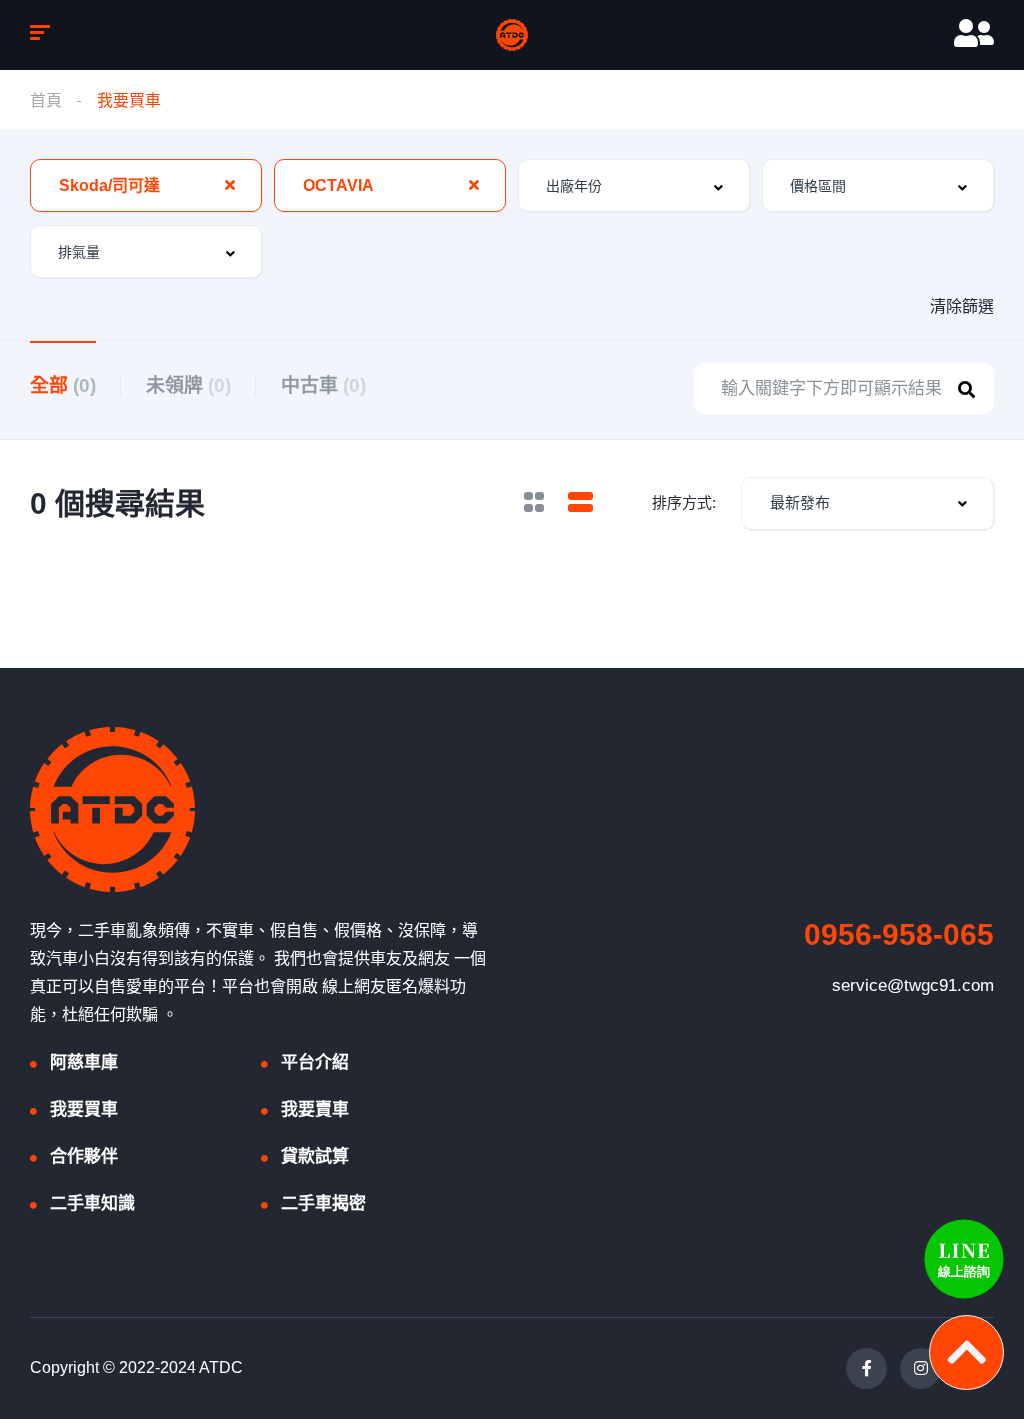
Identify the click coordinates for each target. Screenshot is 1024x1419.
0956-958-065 (899, 934)
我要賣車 (315, 1109)
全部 (63, 385)
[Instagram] (920, 1368)
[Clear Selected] (230, 185)
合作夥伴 (84, 1156)
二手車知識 (92, 1203)
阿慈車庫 (84, 1062)
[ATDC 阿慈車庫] (512, 35)
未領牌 (188, 385)
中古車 (323, 385)
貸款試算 (315, 1156)
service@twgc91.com (913, 985)
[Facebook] (866, 1368)
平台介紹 (315, 1062)
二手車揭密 (323, 1203)
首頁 (46, 100)
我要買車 (84, 1109)
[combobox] (146, 185)
